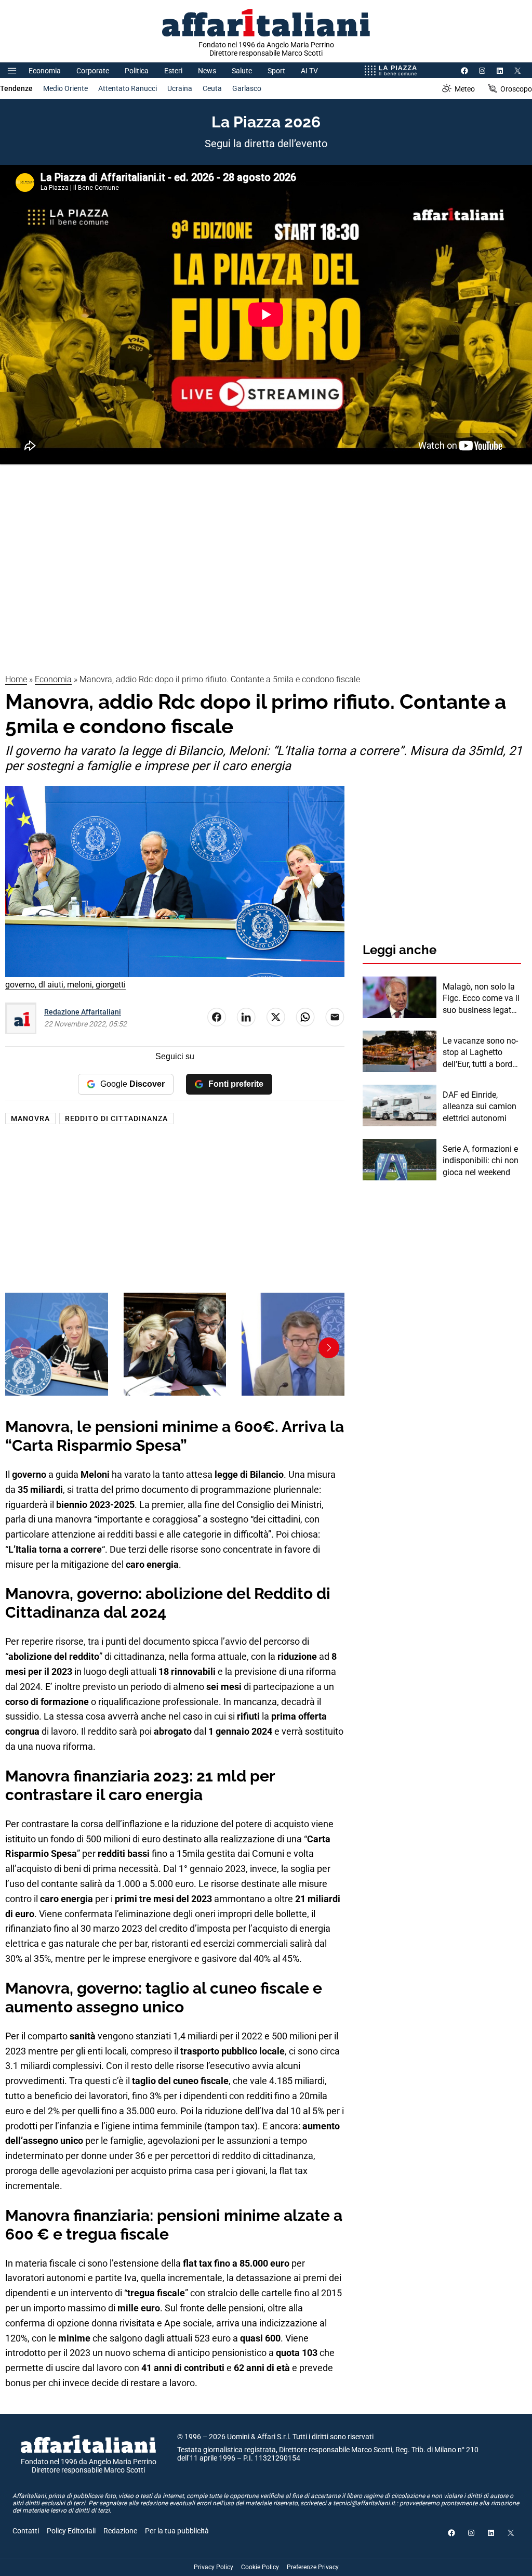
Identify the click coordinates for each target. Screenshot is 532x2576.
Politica (137, 71)
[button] (21, 1348)
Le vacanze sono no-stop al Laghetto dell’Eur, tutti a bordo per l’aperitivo (480, 1053)
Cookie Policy (260, 2567)
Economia (45, 71)
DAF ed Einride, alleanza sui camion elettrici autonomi (480, 1107)
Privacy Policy (214, 2567)
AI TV (309, 71)
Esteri (173, 71)
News (207, 71)
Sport (276, 71)
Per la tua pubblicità (177, 2531)
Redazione (120, 2531)
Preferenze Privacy (313, 2567)
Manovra (30, 1118)
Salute (242, 71)
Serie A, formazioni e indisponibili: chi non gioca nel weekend (481, 1161)
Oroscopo (516, 89)
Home (16, 679)
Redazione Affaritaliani (83, 1012)
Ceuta (212, 88)
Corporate (93, 71)
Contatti (26, 2531)
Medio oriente (65, 88)
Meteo (465, 89)
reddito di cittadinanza (116, 1118)
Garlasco (247, 88)
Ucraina (180, 88)
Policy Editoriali (71, 2531)
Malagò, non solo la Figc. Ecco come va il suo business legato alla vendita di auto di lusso (481, 999)
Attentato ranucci (128, 88)
